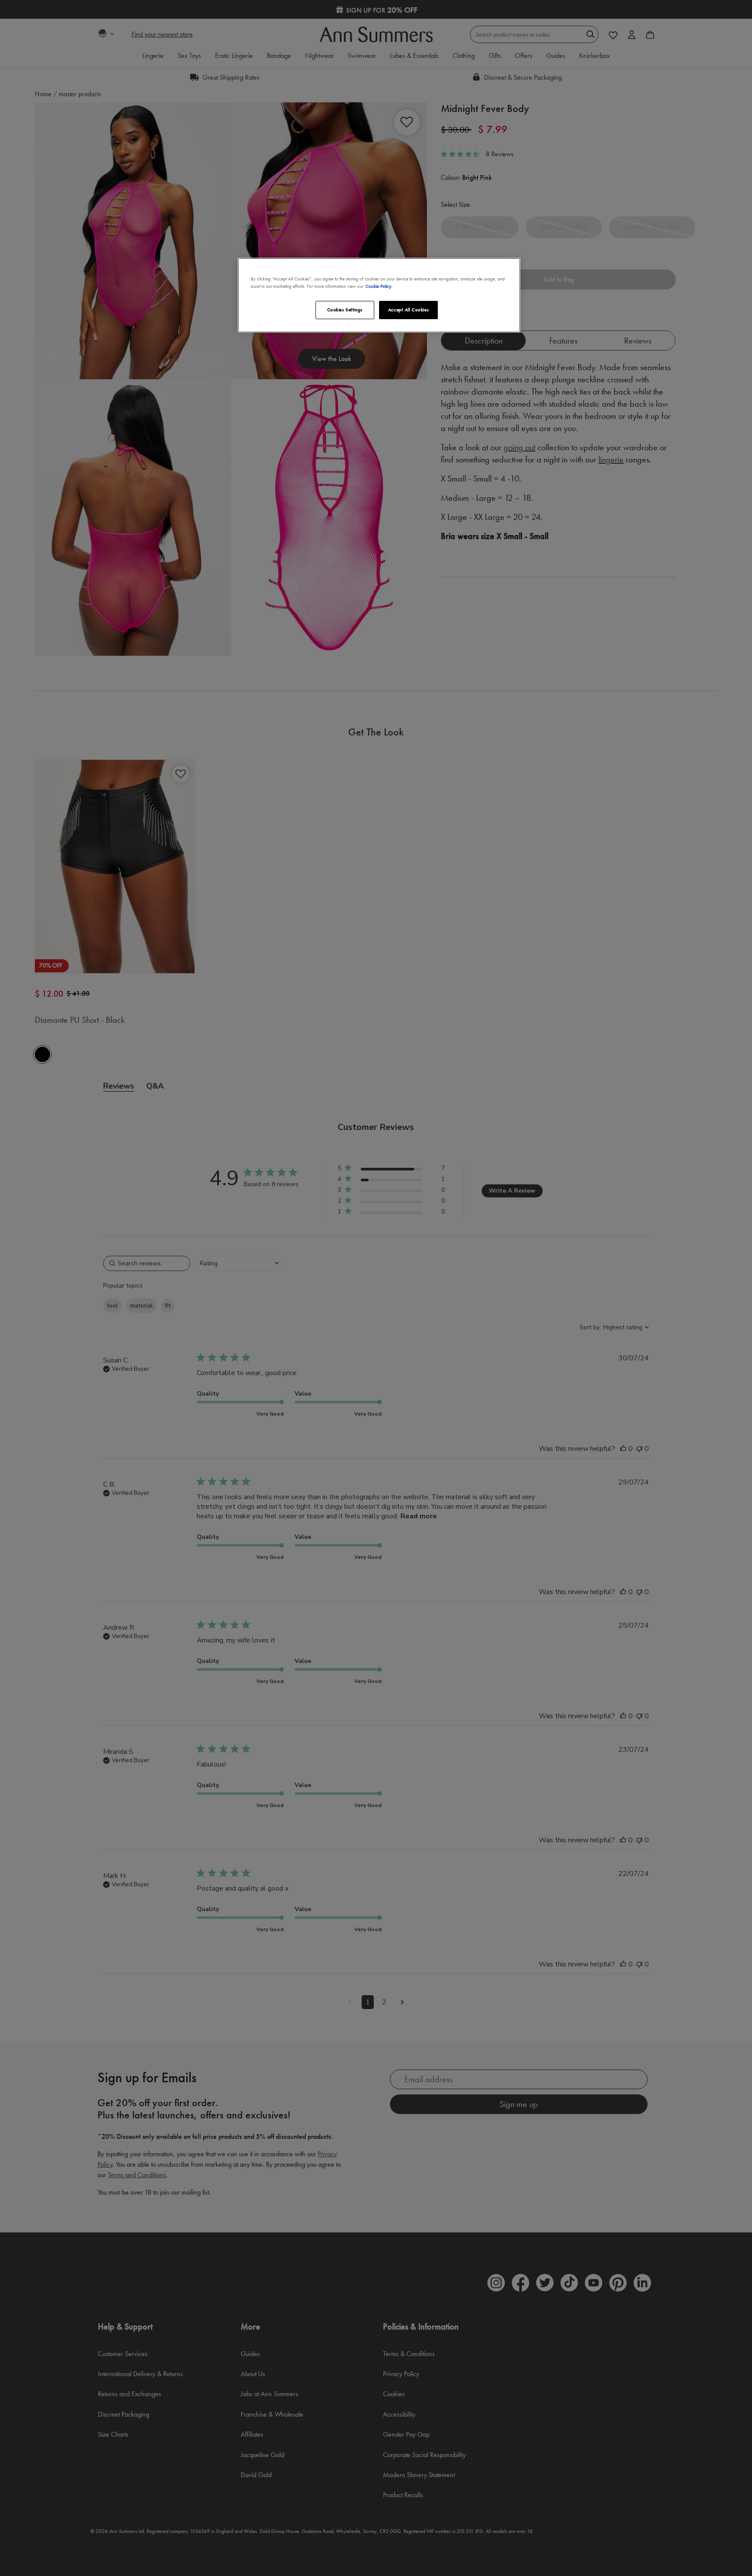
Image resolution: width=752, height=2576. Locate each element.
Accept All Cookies (408, 310)
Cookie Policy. (379, 286)
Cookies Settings (345, 310)
